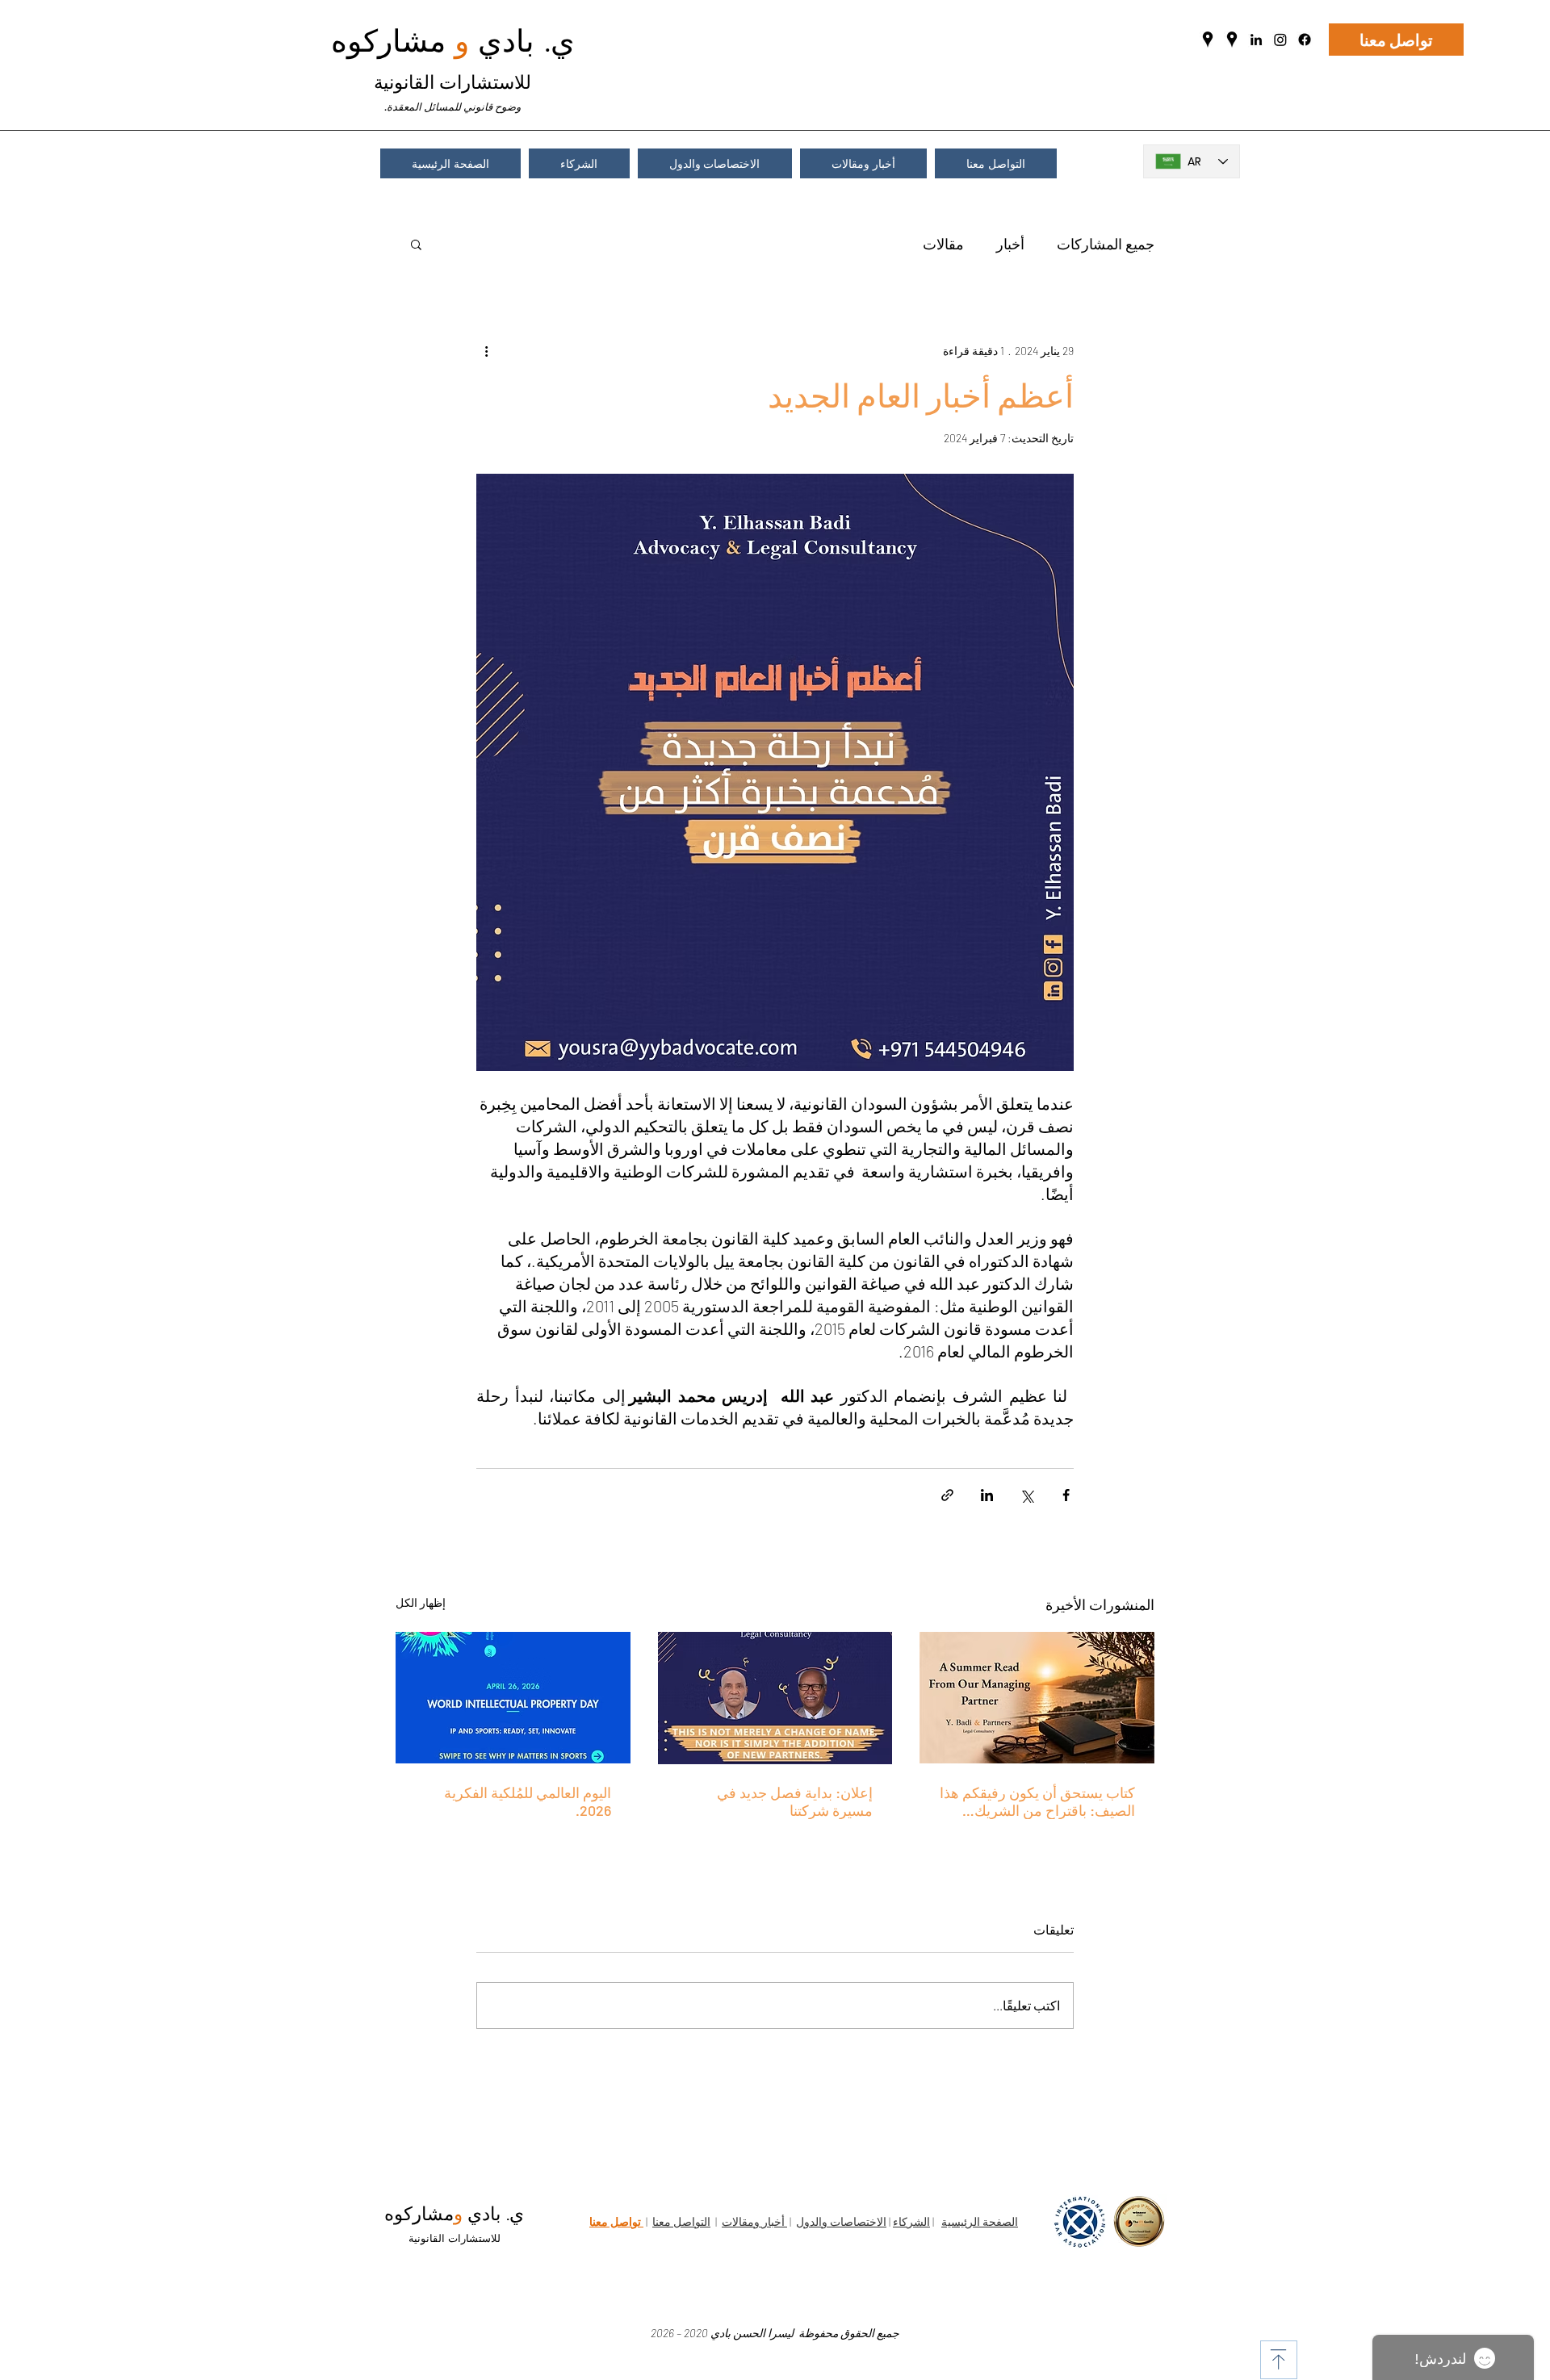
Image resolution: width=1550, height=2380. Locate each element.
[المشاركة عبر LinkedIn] (987, 1495)
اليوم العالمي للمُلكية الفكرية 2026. (528, 1801)
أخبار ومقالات (754, 2221)
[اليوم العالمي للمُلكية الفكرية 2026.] (513, 1698)
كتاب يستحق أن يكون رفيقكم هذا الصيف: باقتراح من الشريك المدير (1037, 1801)
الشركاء (911, 2221)
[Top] (1279, 2360)
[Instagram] (1280, 40)
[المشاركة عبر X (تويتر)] (1026, 1495)
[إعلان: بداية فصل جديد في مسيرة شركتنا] (775, 1698)
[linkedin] (1256, 40)
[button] (416, 244)
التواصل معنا (681, 2221)
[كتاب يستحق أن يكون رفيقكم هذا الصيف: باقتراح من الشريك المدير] (1037, 1698)
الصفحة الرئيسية (980, 2221)
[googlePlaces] (1208, 40)
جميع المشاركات (1106, 244)
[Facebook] (1305, 40)
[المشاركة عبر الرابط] (947, 1495)
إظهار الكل (421, 1602)
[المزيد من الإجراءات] (486, 350)
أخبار (1010, 244)
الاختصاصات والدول (841, 2221)
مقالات (943, 244)
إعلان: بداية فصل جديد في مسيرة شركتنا (795, 1801)
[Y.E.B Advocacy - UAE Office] (1232, 40)
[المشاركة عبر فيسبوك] (1066, 1495)
